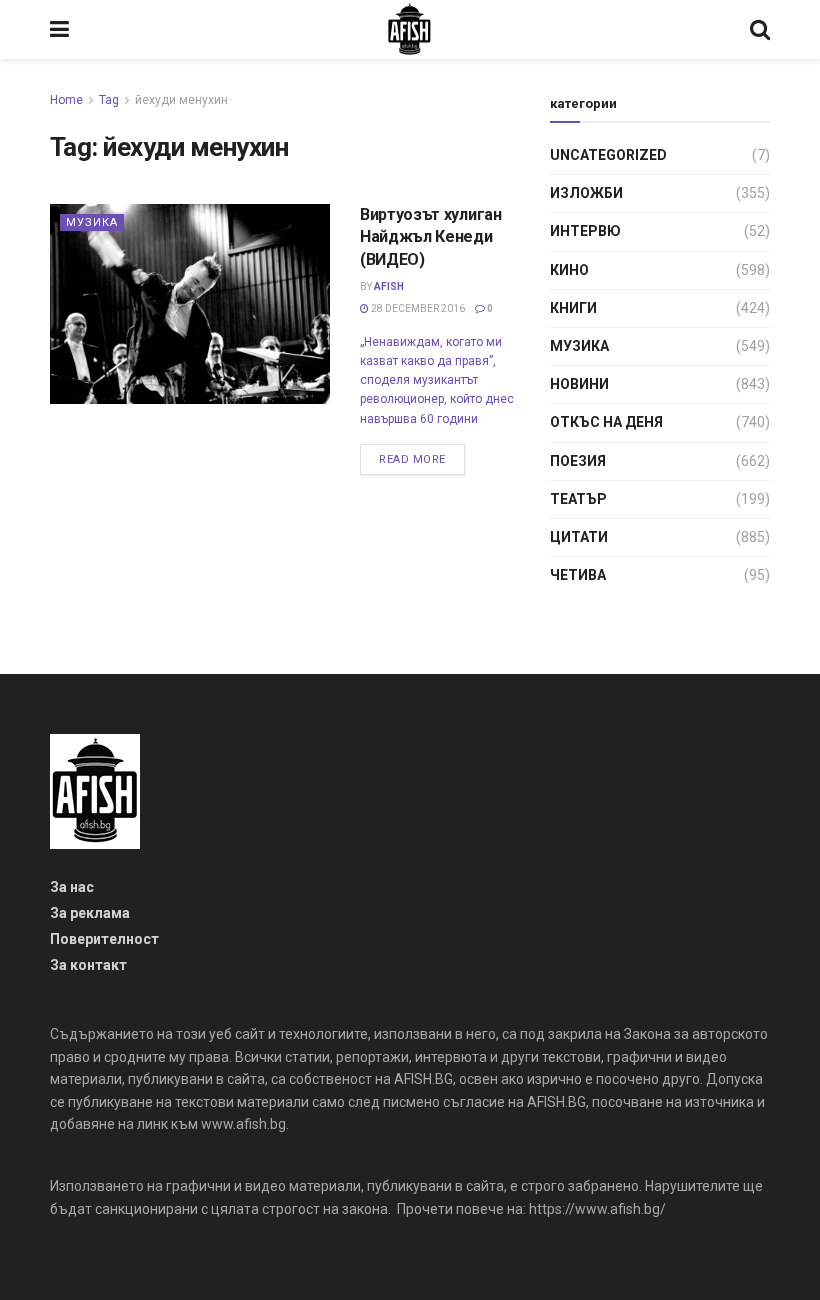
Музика (92, 222)
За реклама (90, 913)
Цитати (579, 537)
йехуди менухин (181, 100)
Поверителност (104, 939)
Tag (109, 100)
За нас (72, 887)
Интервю (585, 231)
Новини (579, 384)
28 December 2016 (417, 308)
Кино (569, 270)
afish (389, 286)
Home (66, 100)
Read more (412, 459)
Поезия (578, 461)
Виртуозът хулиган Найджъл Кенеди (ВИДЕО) (431, 237)
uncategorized (608, 155)
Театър (578, 499)
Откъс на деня (606, 422)
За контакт (88, 965)
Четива (578, 575)
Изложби (586, 193)
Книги (573, 308)
